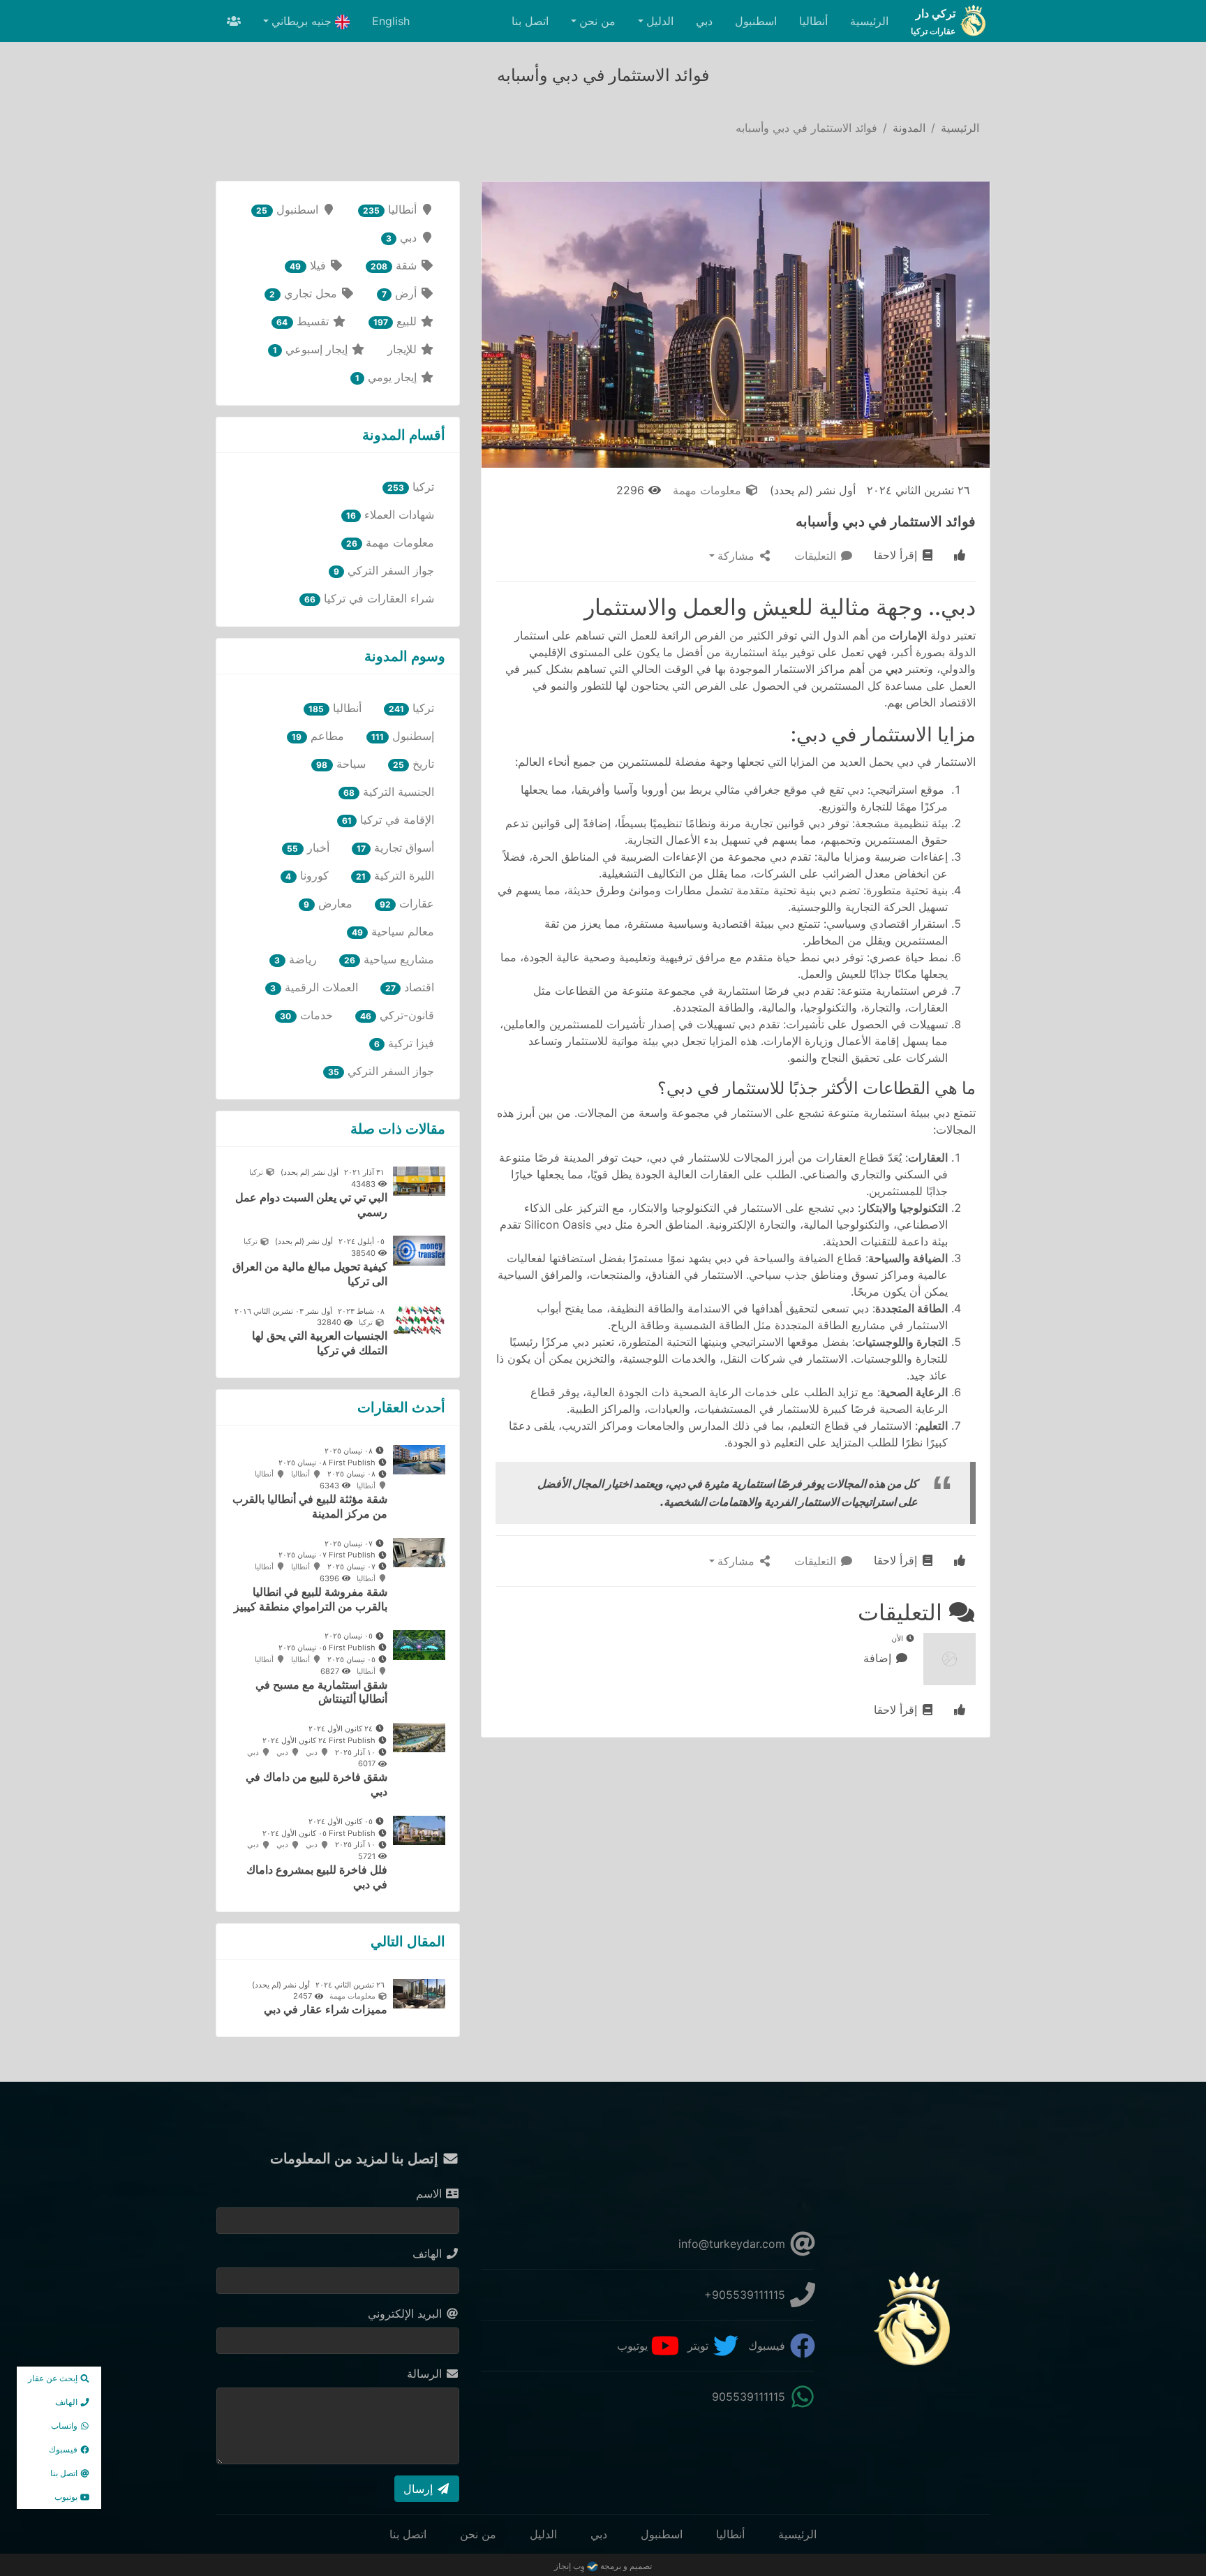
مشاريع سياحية (389, 959)
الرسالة (426, 2374)
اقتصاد (410, 987)
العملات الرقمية (314, 987)
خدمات (306, 1015)
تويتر (700, 2346)
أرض (401, 293)
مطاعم (318, 736)
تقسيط (304, 321)
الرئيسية (869, 21)
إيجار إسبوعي (312, 349)
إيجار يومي (388, 377)
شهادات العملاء (390, 515)
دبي (704, 21)
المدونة (909, 128)
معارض (328, 903)
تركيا (411, 487)
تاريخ (414, 764)
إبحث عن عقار (54, 2378)
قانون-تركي (397, 1015)
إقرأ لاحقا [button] (897, 555)
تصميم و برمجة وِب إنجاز (603, 2566)
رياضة (295, 959)
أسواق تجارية (395, 847)
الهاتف (429, 2253)
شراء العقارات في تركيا (369, 598)
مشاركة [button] (738, 556)
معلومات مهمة (709, 490)
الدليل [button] (660, 21)
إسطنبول (403, 736)
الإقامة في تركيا (388, 820)
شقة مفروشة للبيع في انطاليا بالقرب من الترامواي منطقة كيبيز (311, 1599)
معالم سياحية (393, 931)
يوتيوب (634, 2346)
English (391, 21)
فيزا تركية (404, 1043)
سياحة (341, 764)
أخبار (308, 847)
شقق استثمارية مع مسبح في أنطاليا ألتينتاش (321, 1692)
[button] (960, 556)
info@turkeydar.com (734, 2244)
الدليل (543, 2534)
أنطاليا (813, 21)
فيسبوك (768, 2346)
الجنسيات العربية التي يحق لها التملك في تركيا (320, 1343)
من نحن (478, 2534)
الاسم (431, 2193)
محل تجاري (305, 293)
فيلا (309, 265)
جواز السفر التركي (384, 570)
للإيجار (404, 349)
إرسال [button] (420, 2489)
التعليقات (817, 556)
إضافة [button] (879, 1658)
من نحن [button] (597, 21)
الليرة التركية (395, 875)
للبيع (397, 321)
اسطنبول (756, 21)
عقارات (407, 903)
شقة (395, 265)
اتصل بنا (530, 21)
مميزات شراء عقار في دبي (326, 2009)
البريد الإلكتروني (407, 2314)
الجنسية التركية (389, 792)
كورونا (307, 875)
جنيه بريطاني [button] (303, 21)
